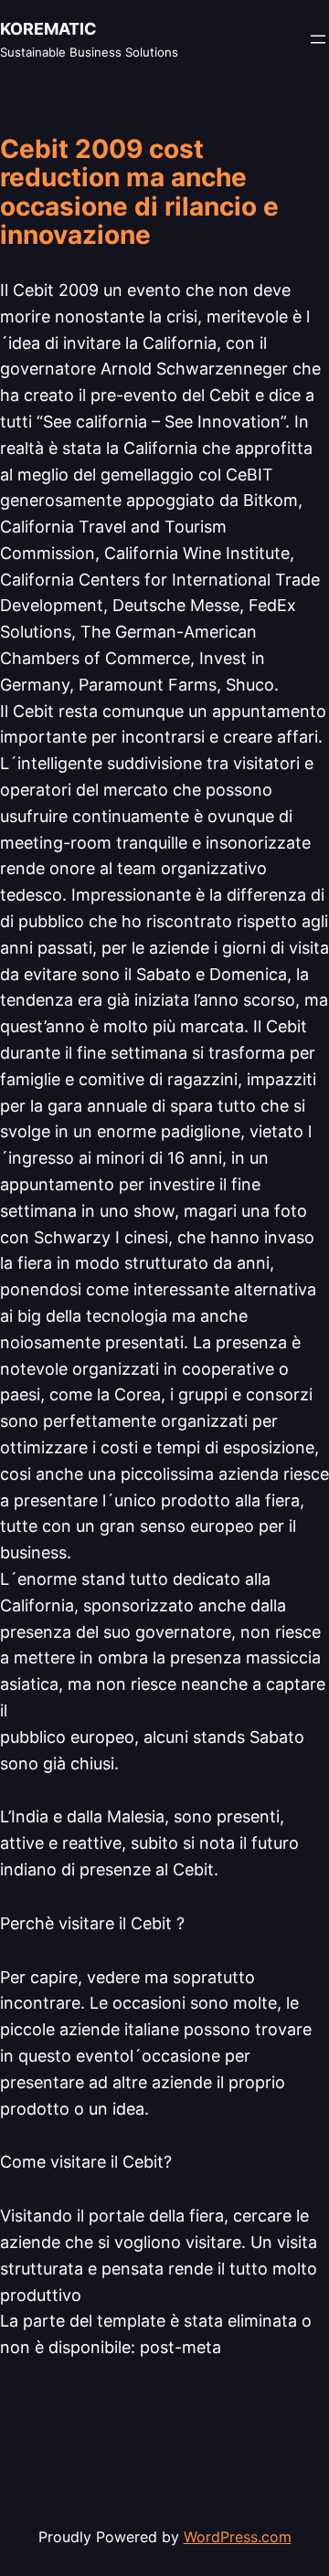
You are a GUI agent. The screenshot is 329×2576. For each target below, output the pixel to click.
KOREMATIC (48, 29)
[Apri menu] (318, 39)
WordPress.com (238, 2537)
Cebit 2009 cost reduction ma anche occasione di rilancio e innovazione (139, 193)
